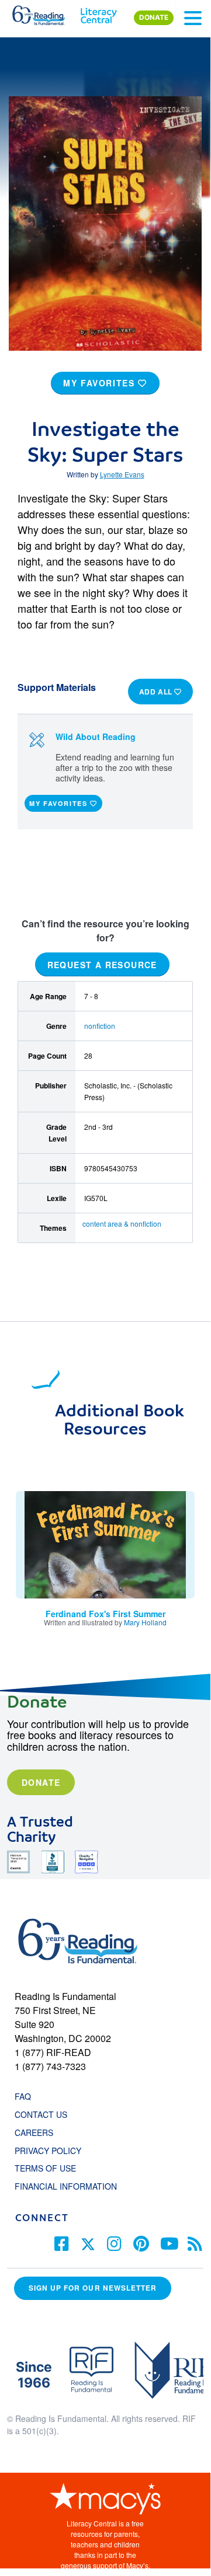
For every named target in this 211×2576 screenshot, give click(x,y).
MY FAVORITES (101, 383)
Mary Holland (145, 1622)
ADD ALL (157, 692)
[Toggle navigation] (193, 18)
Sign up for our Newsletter (93, 2288)
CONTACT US (44, 2114)
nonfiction (100, 1026)
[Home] (45, 13)
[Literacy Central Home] (98, 13)
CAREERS (34, 2132)
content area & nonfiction (122, 1224)
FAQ (23, 2096)
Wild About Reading (96, 737)
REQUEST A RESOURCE (102, 965)
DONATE (154, 18)
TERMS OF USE (51, 2168)
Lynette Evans (122, 474)
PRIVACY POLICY (48, 2151)
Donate (41, 1782)
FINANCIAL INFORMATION (66, 2186)
